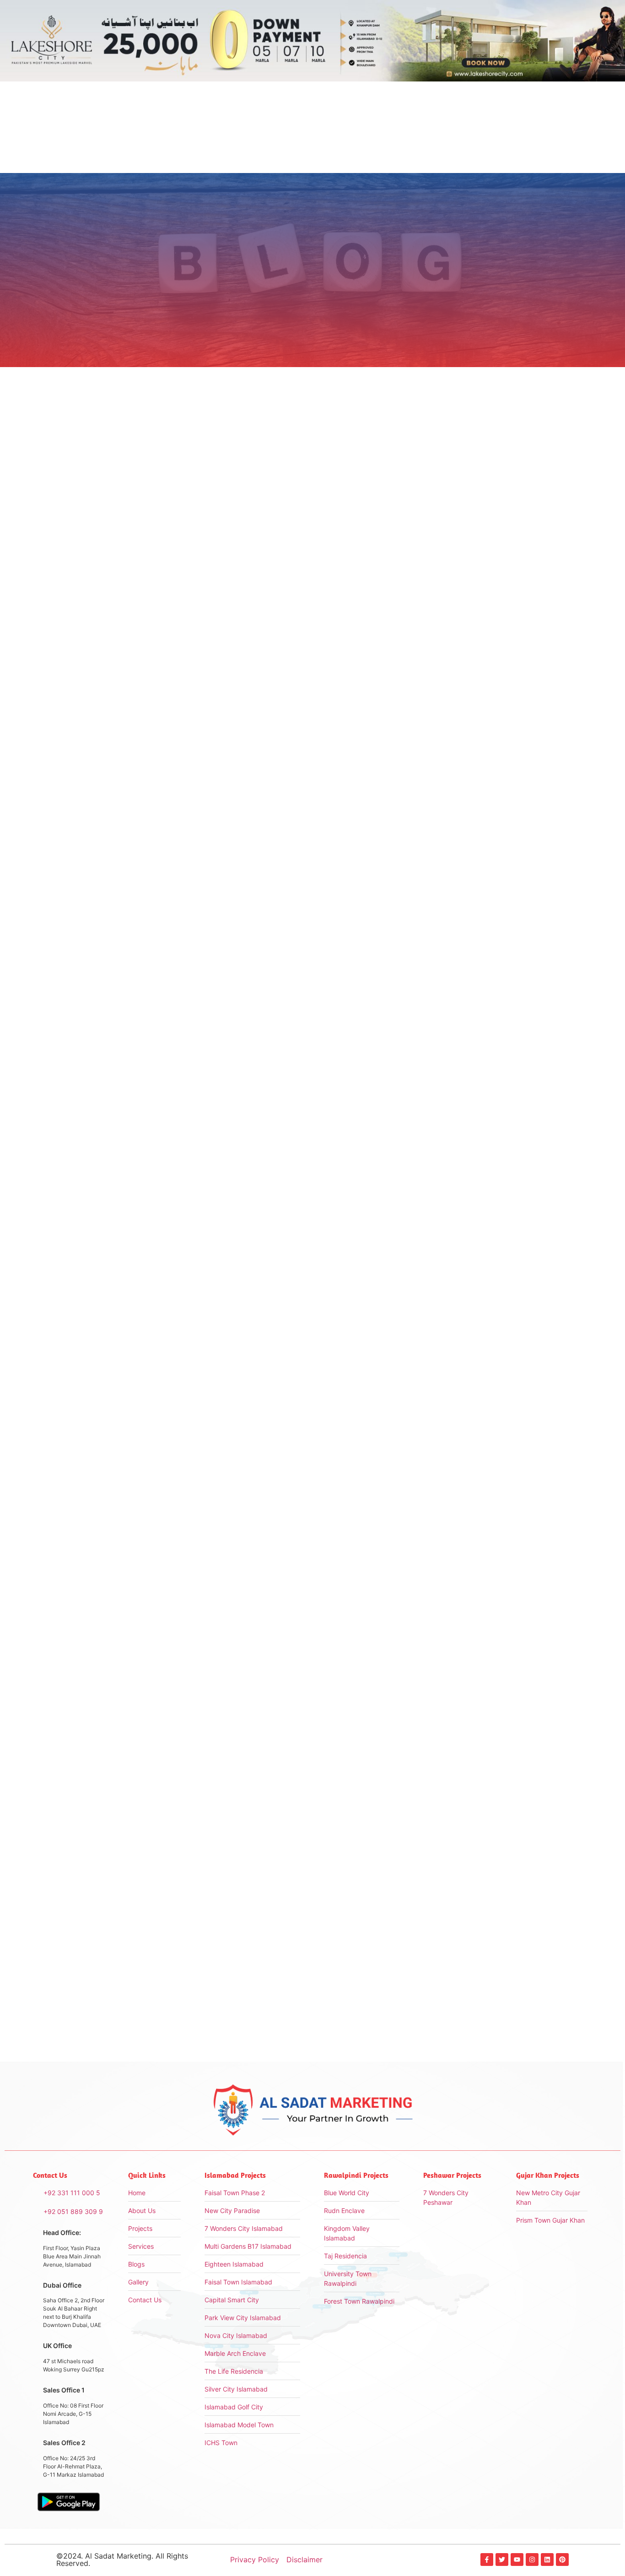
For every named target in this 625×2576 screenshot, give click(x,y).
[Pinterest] (562, 2560)
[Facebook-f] (487, 2560)
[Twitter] (502, 2560)
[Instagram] (532, 2560)
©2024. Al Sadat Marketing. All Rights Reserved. (122, 2560)
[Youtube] (517, 2560)
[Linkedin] (547, 2560)
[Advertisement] (495, 505)
